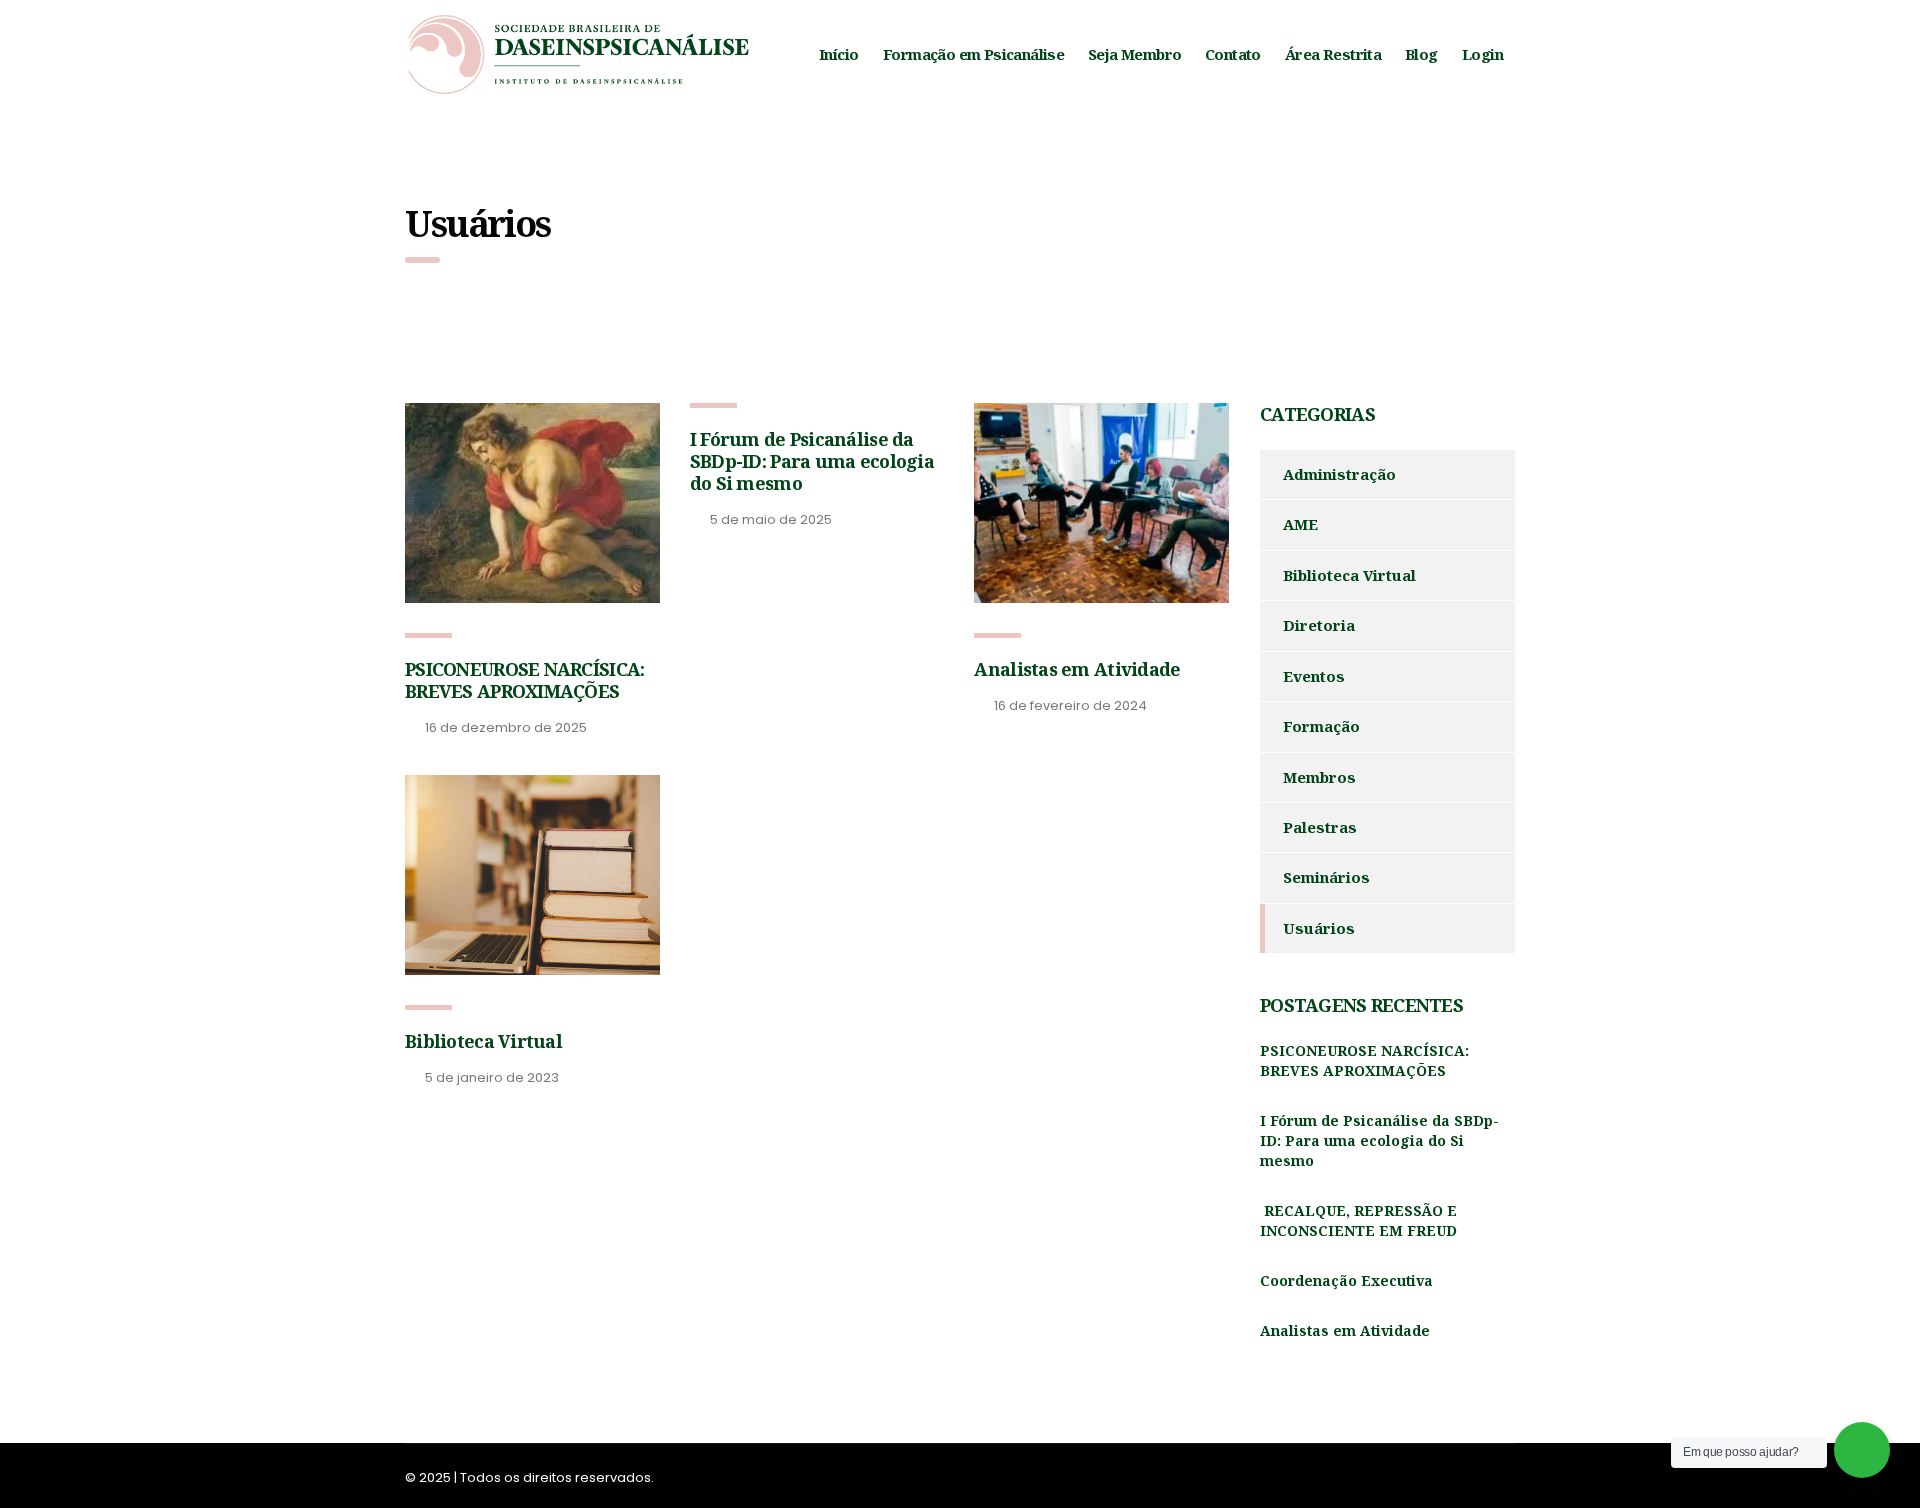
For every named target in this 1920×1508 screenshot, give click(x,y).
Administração (1339, 474)
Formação (1321, 726)
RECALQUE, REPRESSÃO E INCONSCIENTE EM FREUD (1358, 1220)
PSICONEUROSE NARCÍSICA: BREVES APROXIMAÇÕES (524, 680)
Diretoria (1319, 625)
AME (1300, 524)
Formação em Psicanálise (973, 54)
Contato (1233, 54)
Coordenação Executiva (1346, 1280)
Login (1482, 54)
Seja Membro (1134, 54)
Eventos (1314, 676)
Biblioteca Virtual (483, 1041)
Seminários (1326, 877)
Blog (1421, 54)
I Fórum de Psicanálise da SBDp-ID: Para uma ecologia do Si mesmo (812, 461)
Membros (1319, 777)
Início (838, 54)
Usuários (1319, 928)
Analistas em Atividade (1077, 669)
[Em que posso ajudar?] (1862, 1450)
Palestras (1320, 827)
